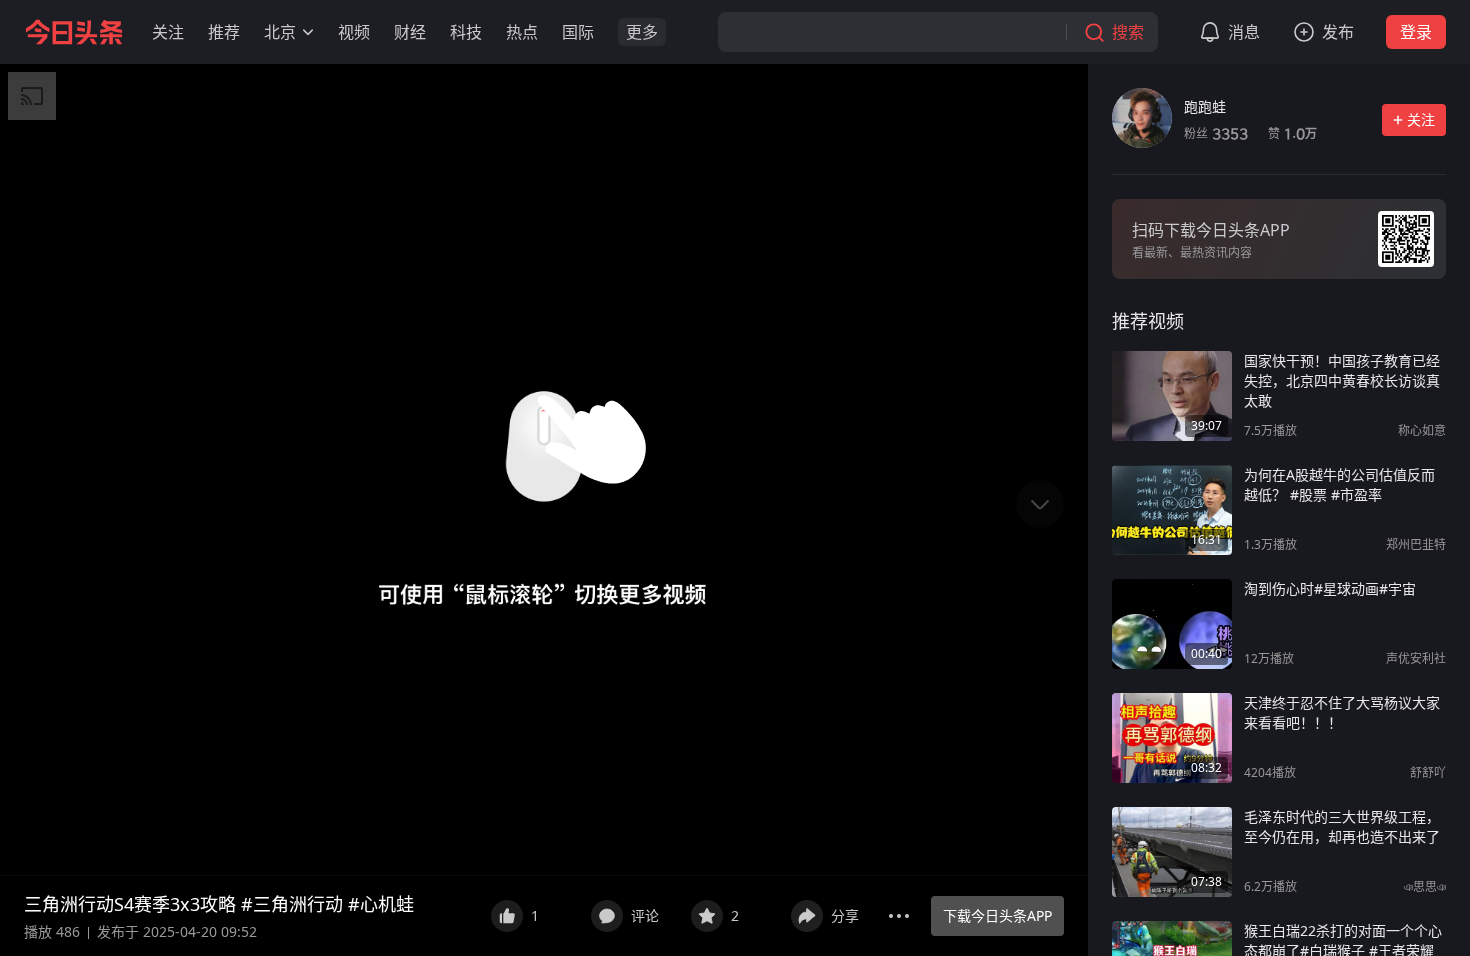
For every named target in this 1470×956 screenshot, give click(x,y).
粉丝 (1216, 133)
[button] (168, 32)
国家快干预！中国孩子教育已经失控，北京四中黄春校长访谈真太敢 (1342, 380)
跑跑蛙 (1205, 106)
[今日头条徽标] (74, 32)
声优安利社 (1416, 658)
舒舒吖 (1428, 772)
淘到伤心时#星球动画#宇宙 (1330, 588)
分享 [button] (845, 915)
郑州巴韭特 (1416, 544)
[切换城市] (308, 32)
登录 (1416, 32)
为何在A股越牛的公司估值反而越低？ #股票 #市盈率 (1339, 484)
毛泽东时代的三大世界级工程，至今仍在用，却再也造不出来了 (1342, 826)
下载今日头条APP (997, 915)
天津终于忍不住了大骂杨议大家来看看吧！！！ (1342, 712)
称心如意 (1422, 430)
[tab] (1148, 321)
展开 (449, 904)
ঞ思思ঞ (1425, 886)
